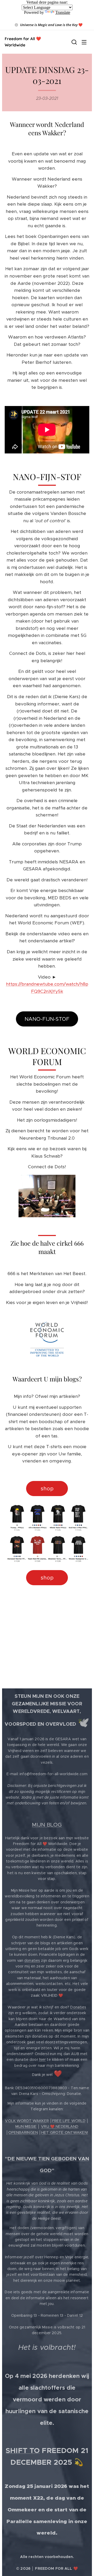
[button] (74, 42)
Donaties (78, 2007)
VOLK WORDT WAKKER (27, 2121)
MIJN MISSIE (26, 2126)
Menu (84, 42)
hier (43, 2059)
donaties (32, 1960)
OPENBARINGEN (23, 2132)
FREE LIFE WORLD (69, 2121)
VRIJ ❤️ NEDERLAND (60, 2126)
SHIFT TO (23, 2451)
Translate (63, 12)
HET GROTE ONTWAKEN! (65, 2132)
